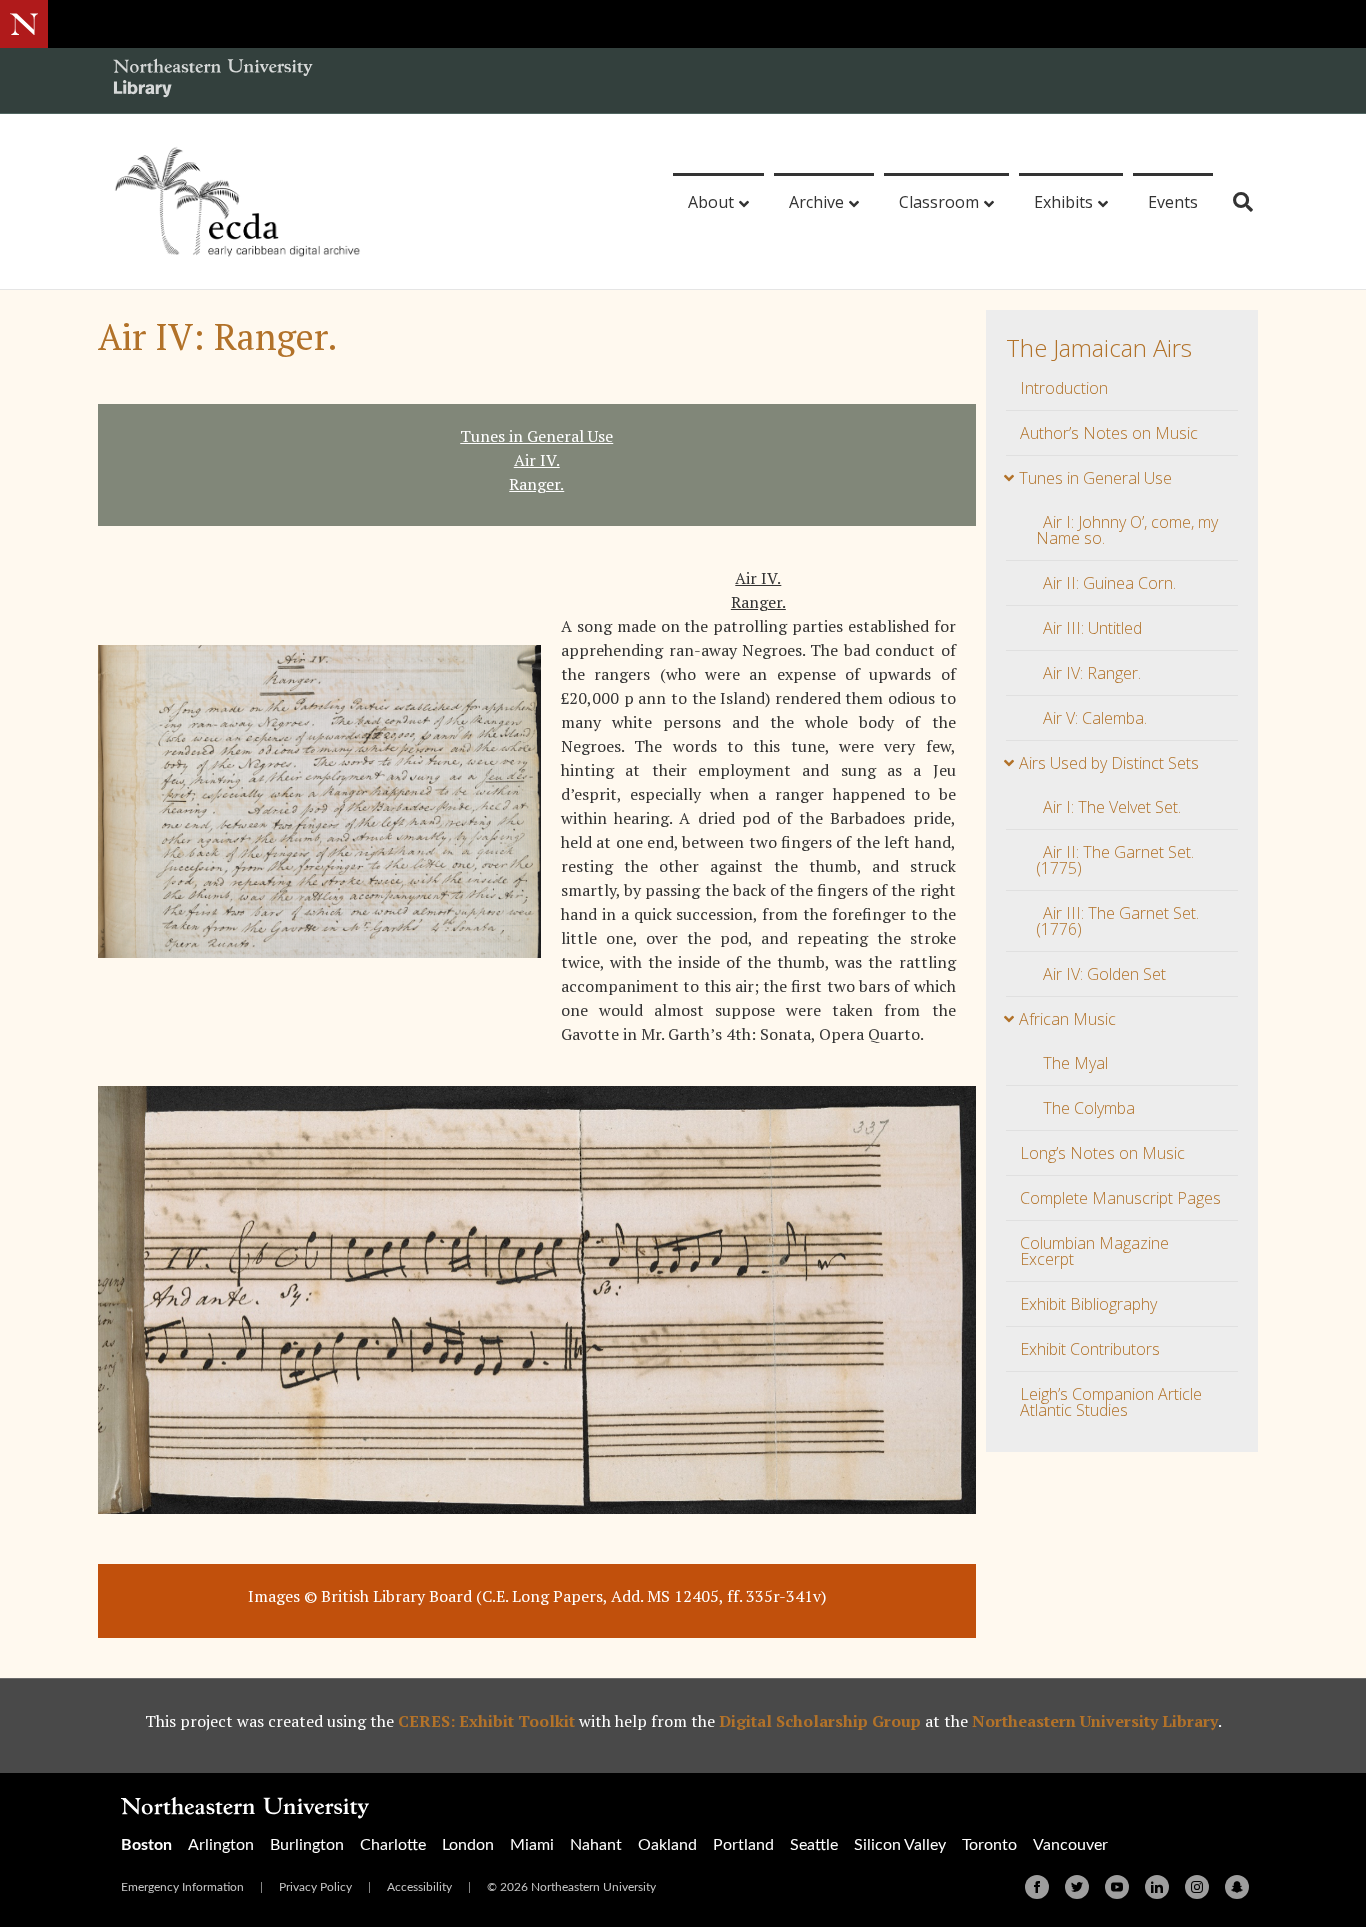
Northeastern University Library (1095, 1721)
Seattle (814, 1845)
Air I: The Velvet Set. (1112, 807)
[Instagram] (1197, 1887)
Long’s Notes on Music (1102, 1153)
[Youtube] (1117, 1887)
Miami (532, 1845)
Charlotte (393, 1845)
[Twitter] (1077, 1887)
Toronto (989, 1845)
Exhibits (1063, 202)
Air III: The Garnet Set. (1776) (1117, 921)
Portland (743, 1845)
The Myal (1075, 1063)
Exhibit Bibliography (1088, 1304)
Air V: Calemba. (1095, 718)
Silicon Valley (900, 1845)
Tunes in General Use (1095, 478)
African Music (1067, 1019)
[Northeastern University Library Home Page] (213, 80)
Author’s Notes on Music (1109, 433)
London (468, 1845)
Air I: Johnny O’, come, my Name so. (1127, 530)
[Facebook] (1037, 1887)
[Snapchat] (1237, 1887)
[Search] (1235, 202)
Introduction (1064, 388)
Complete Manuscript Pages (1120, 1198)
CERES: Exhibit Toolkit (486, 1721)
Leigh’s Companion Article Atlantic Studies (1111, 1402)
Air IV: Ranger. (1092, 673)
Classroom (939, 202)
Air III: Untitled (1092, 628)
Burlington (307, 1845)
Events (1173, 202)
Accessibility (419, 1887)
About (711, 202)
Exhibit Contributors (1090, 1349)
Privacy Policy (315, 1887)
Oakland (667, 1845)
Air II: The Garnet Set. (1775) (1115, 860)
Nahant (596, 1845)
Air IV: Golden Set (1104, 974)
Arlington (221, 1845)
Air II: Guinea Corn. (1109, 583)
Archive (816, 202)
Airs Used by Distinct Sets (1109, 763)
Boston (146, 1845)
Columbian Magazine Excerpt (1094, 1251)
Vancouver (1070, 1845)
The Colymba (1089, 1108)
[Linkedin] (1157, 1887)
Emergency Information (182, 1887)
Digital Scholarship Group (820, 1721)
